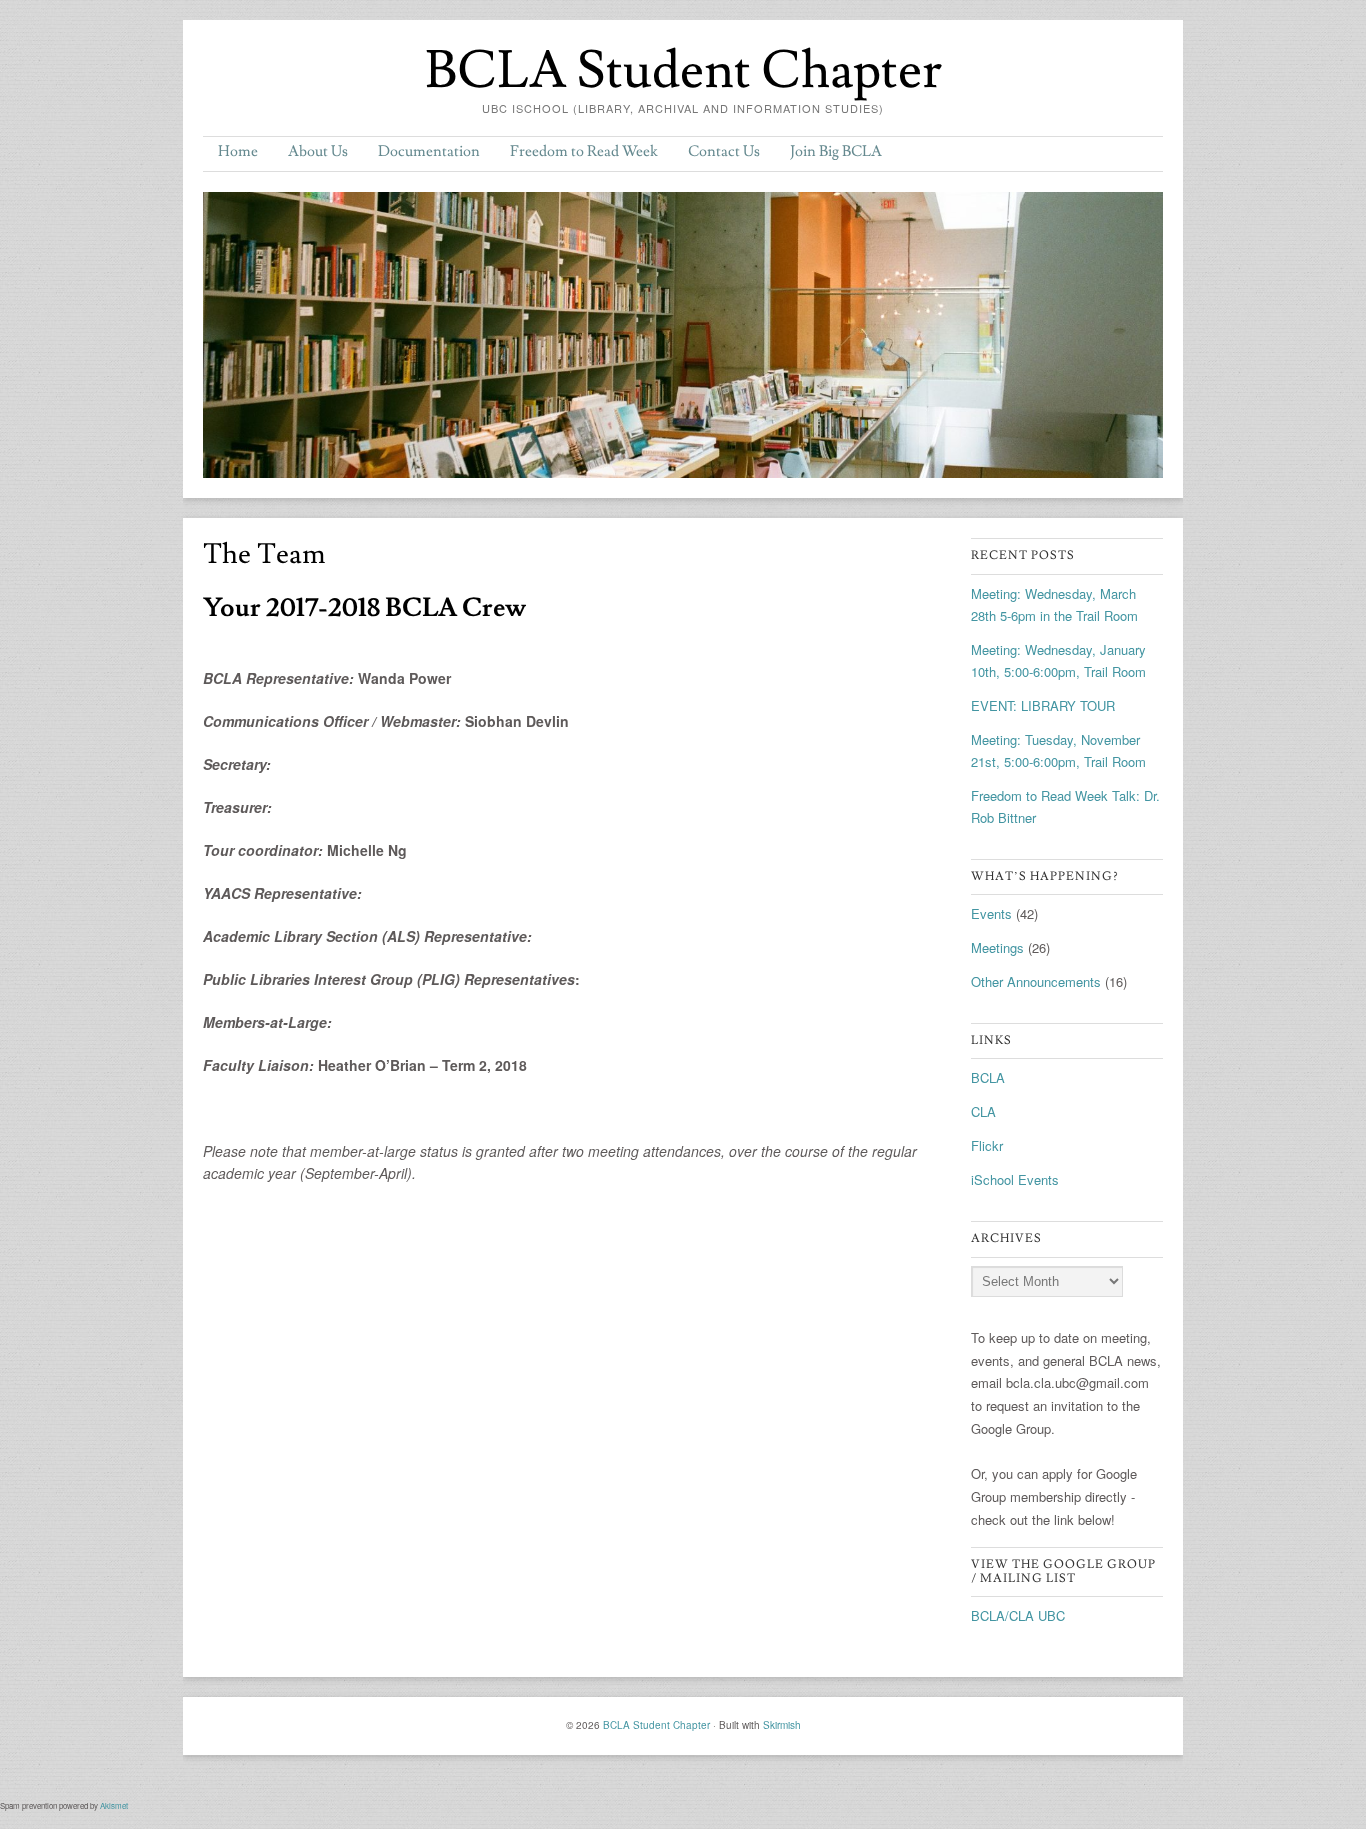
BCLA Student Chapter (683, 71)
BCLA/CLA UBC (1018, 1615)
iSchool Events (1015, 1179)
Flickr (987, 1145)
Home (238, 151)
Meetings (997, 947)
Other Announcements (1036, 981)
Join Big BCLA (836, 151)
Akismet (114, 1805)
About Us (318, 151)
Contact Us (724, 151)
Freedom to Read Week (584, 151)
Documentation (429, 151)
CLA (983, 1111)
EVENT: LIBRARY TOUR (1043, 705)
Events (991, 913)
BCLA (988, 1077)
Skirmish (782, 1725)
